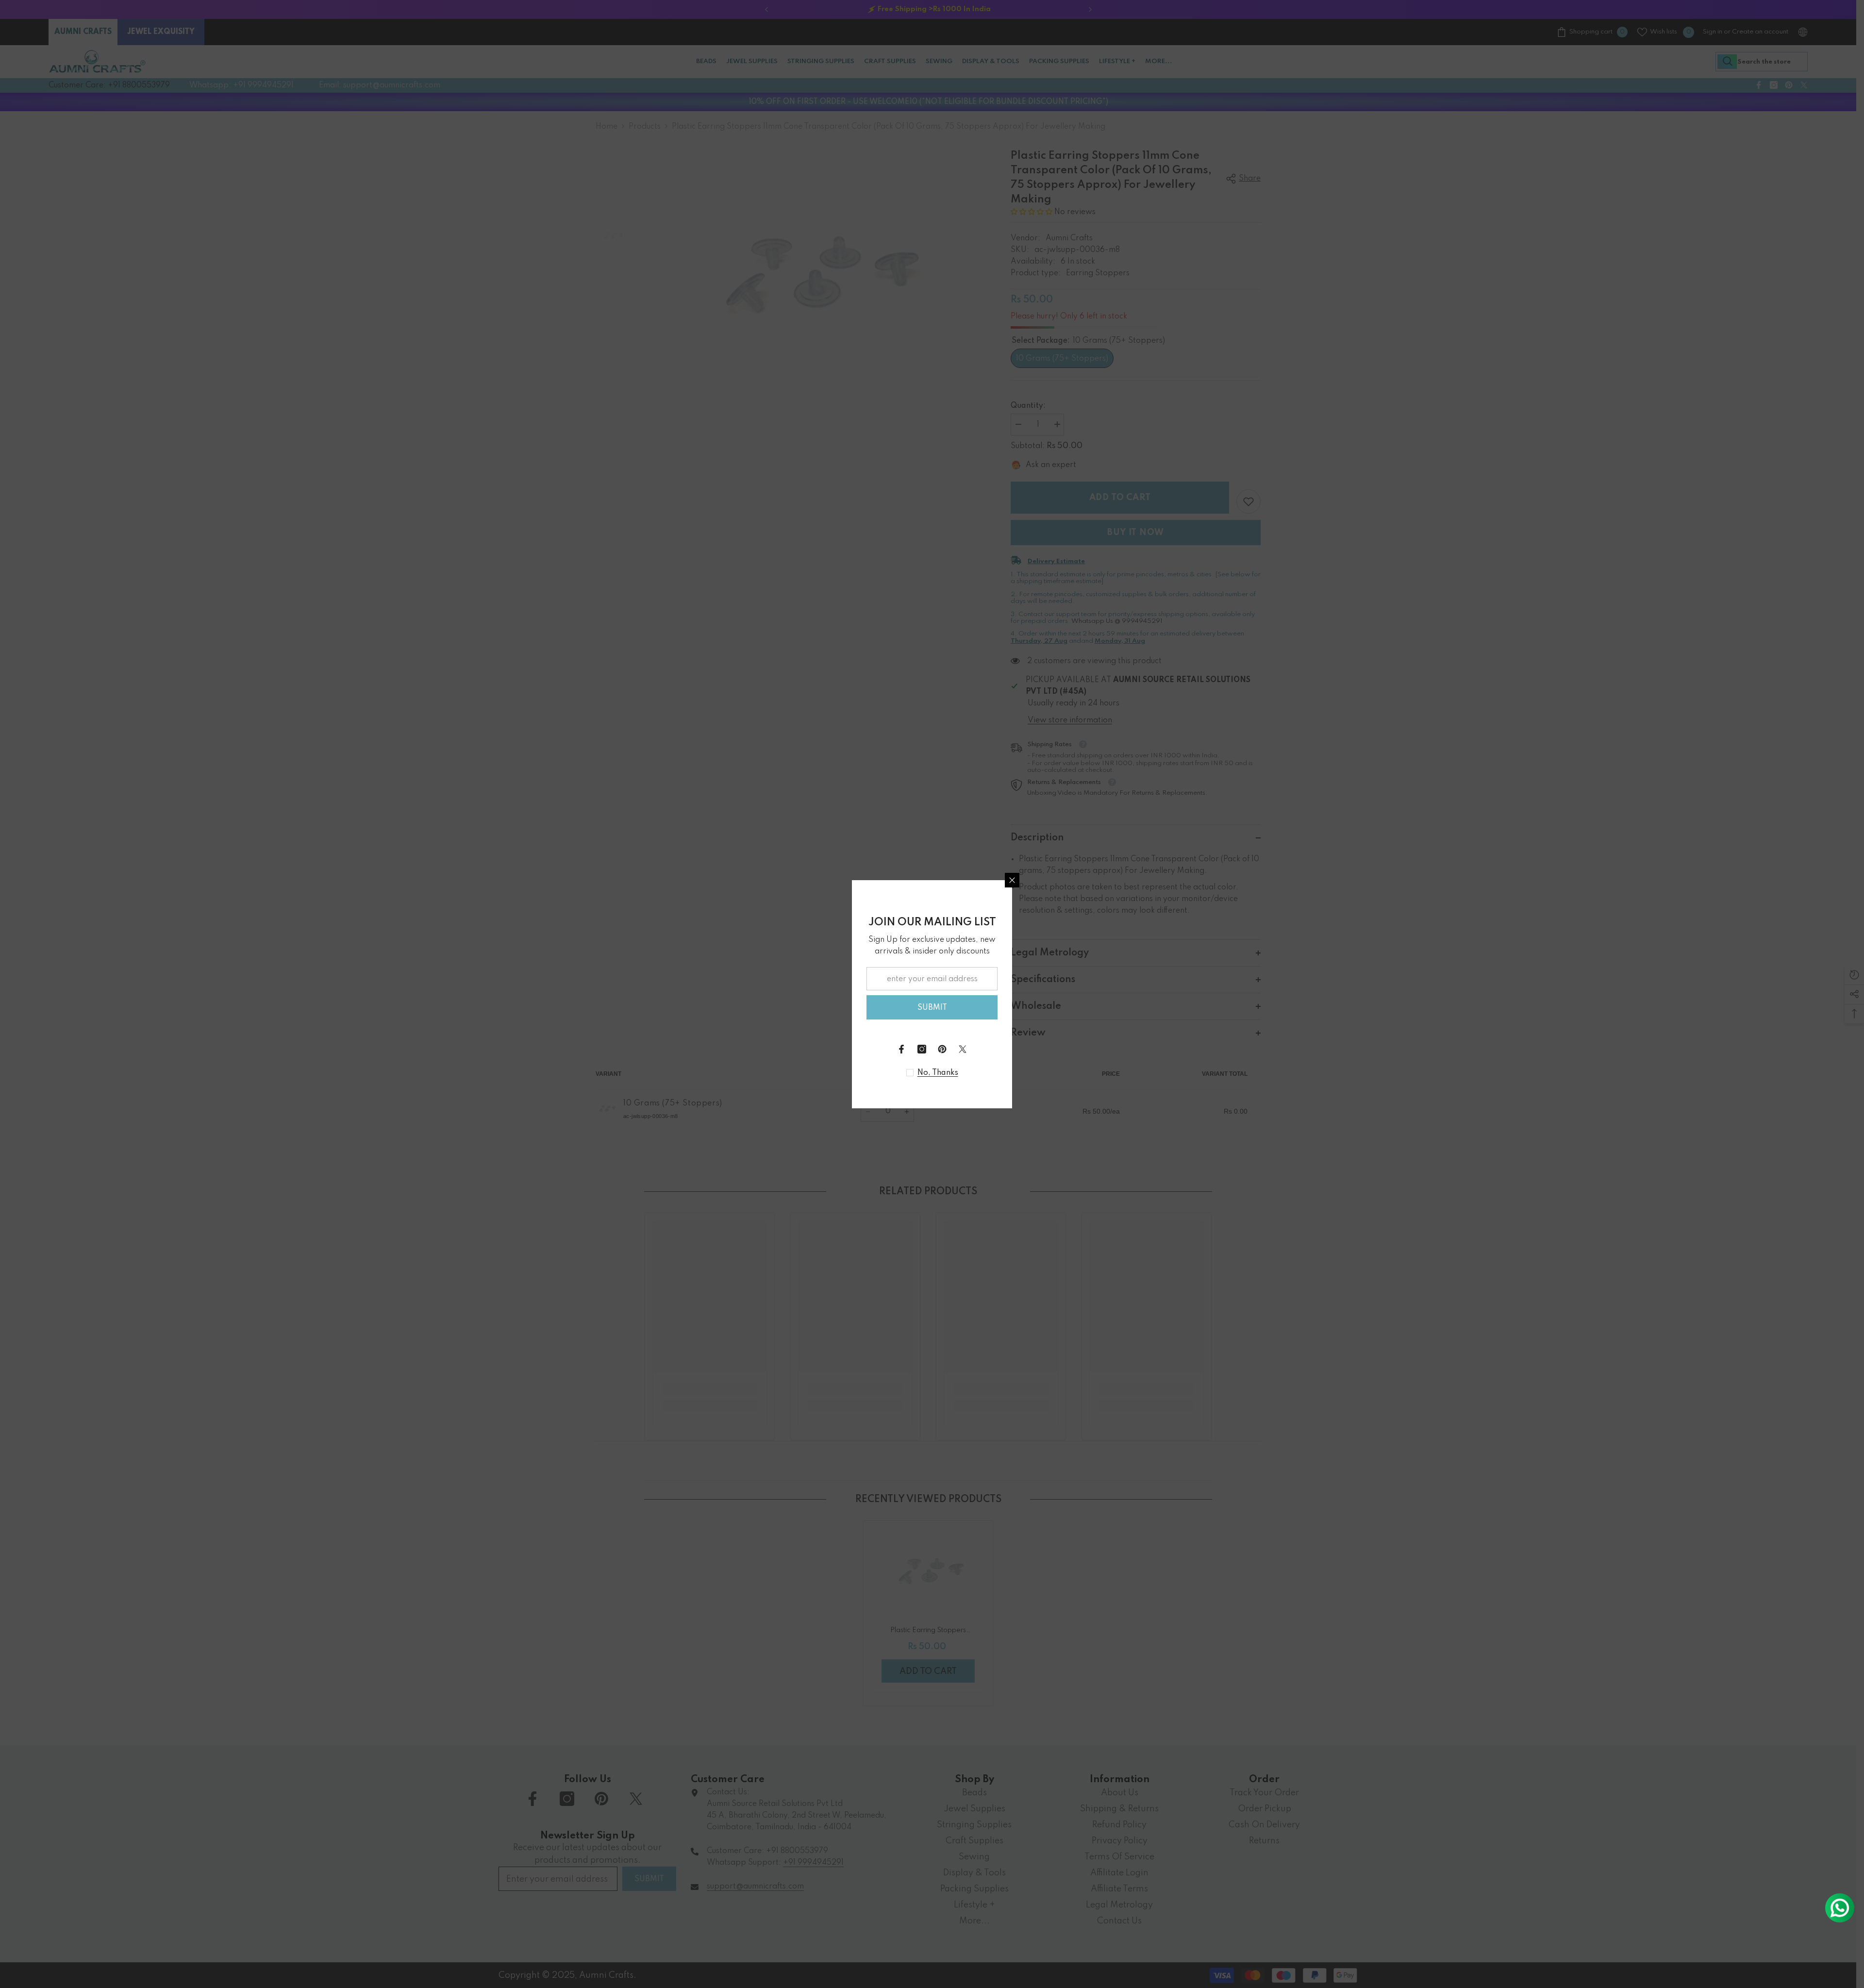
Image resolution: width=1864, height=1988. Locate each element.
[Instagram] (922, 1049)
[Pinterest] (942, 1049)
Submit (932, 1008)
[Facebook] (901, 1049)
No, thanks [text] (938, 1073)
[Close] (1012, 880)
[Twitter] (963, 1049)
